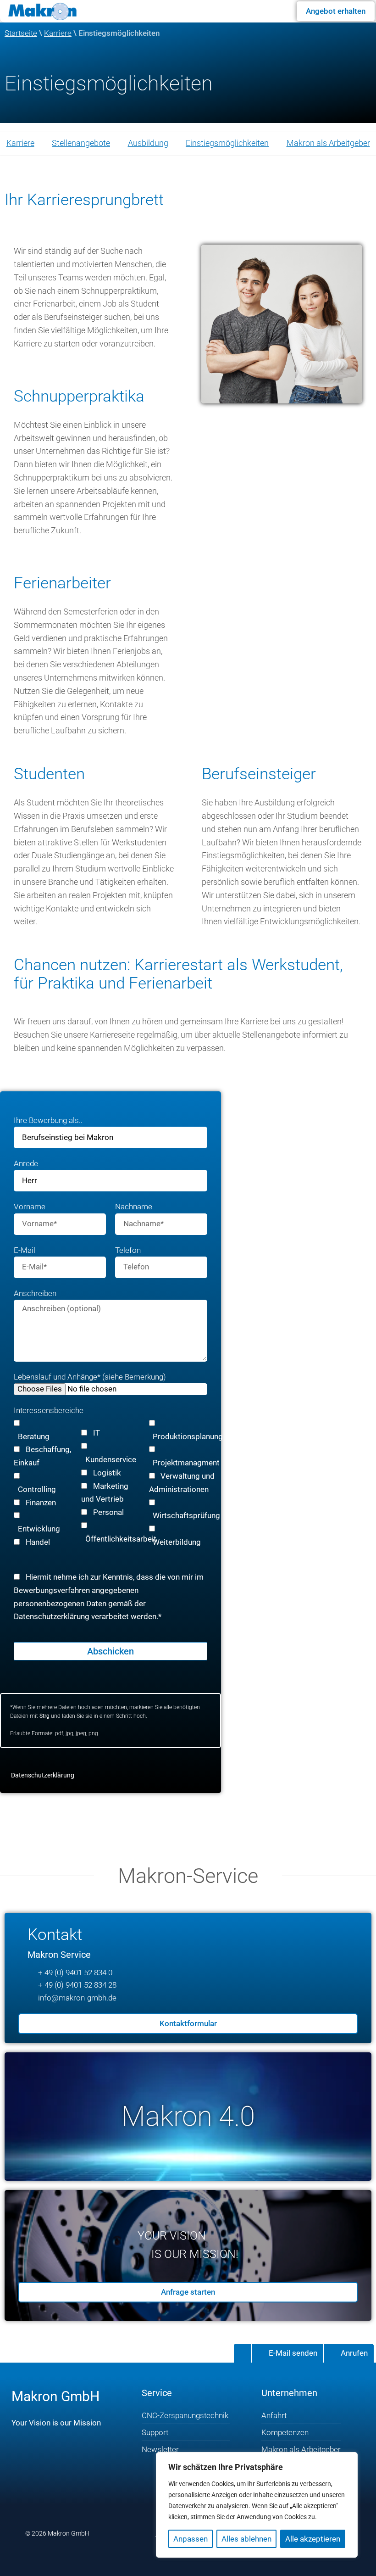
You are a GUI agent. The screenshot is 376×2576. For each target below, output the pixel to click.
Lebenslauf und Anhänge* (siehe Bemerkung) (90, 1377)
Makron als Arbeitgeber (328, 143)
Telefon (128, 1250)
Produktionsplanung (188, 1436)
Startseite (21, 33)
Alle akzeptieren (313, 2539)
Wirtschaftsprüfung (186, 1516)
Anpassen (191, 2539)
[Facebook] (20, 2465)
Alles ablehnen (246, 2539)
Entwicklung (39, 1529)
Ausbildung (148, 143)
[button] (273, 10)
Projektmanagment (186, 1463)
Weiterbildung (177, 1542)
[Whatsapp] (61, 2492)
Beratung (34, 1436)
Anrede (26, 1164)
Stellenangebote (81, 143)
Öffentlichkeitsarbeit (121, 1539)
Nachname (134, 1207)
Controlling (37, 1489)
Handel (38, 1542)
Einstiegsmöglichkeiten (227, 143)
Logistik (107, 1473)
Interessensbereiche (49, 1410)
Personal (108, 1513)
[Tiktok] (102, 2465)
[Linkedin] (75, 2465)
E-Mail (25, 1250)
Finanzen (41, 1503)
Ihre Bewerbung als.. (48, 1120)
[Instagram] (47, 2465)
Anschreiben (35, 1293)
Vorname (30, 1207)
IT (97, 1433)
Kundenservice (111, 1459)
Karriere (58, 33)
